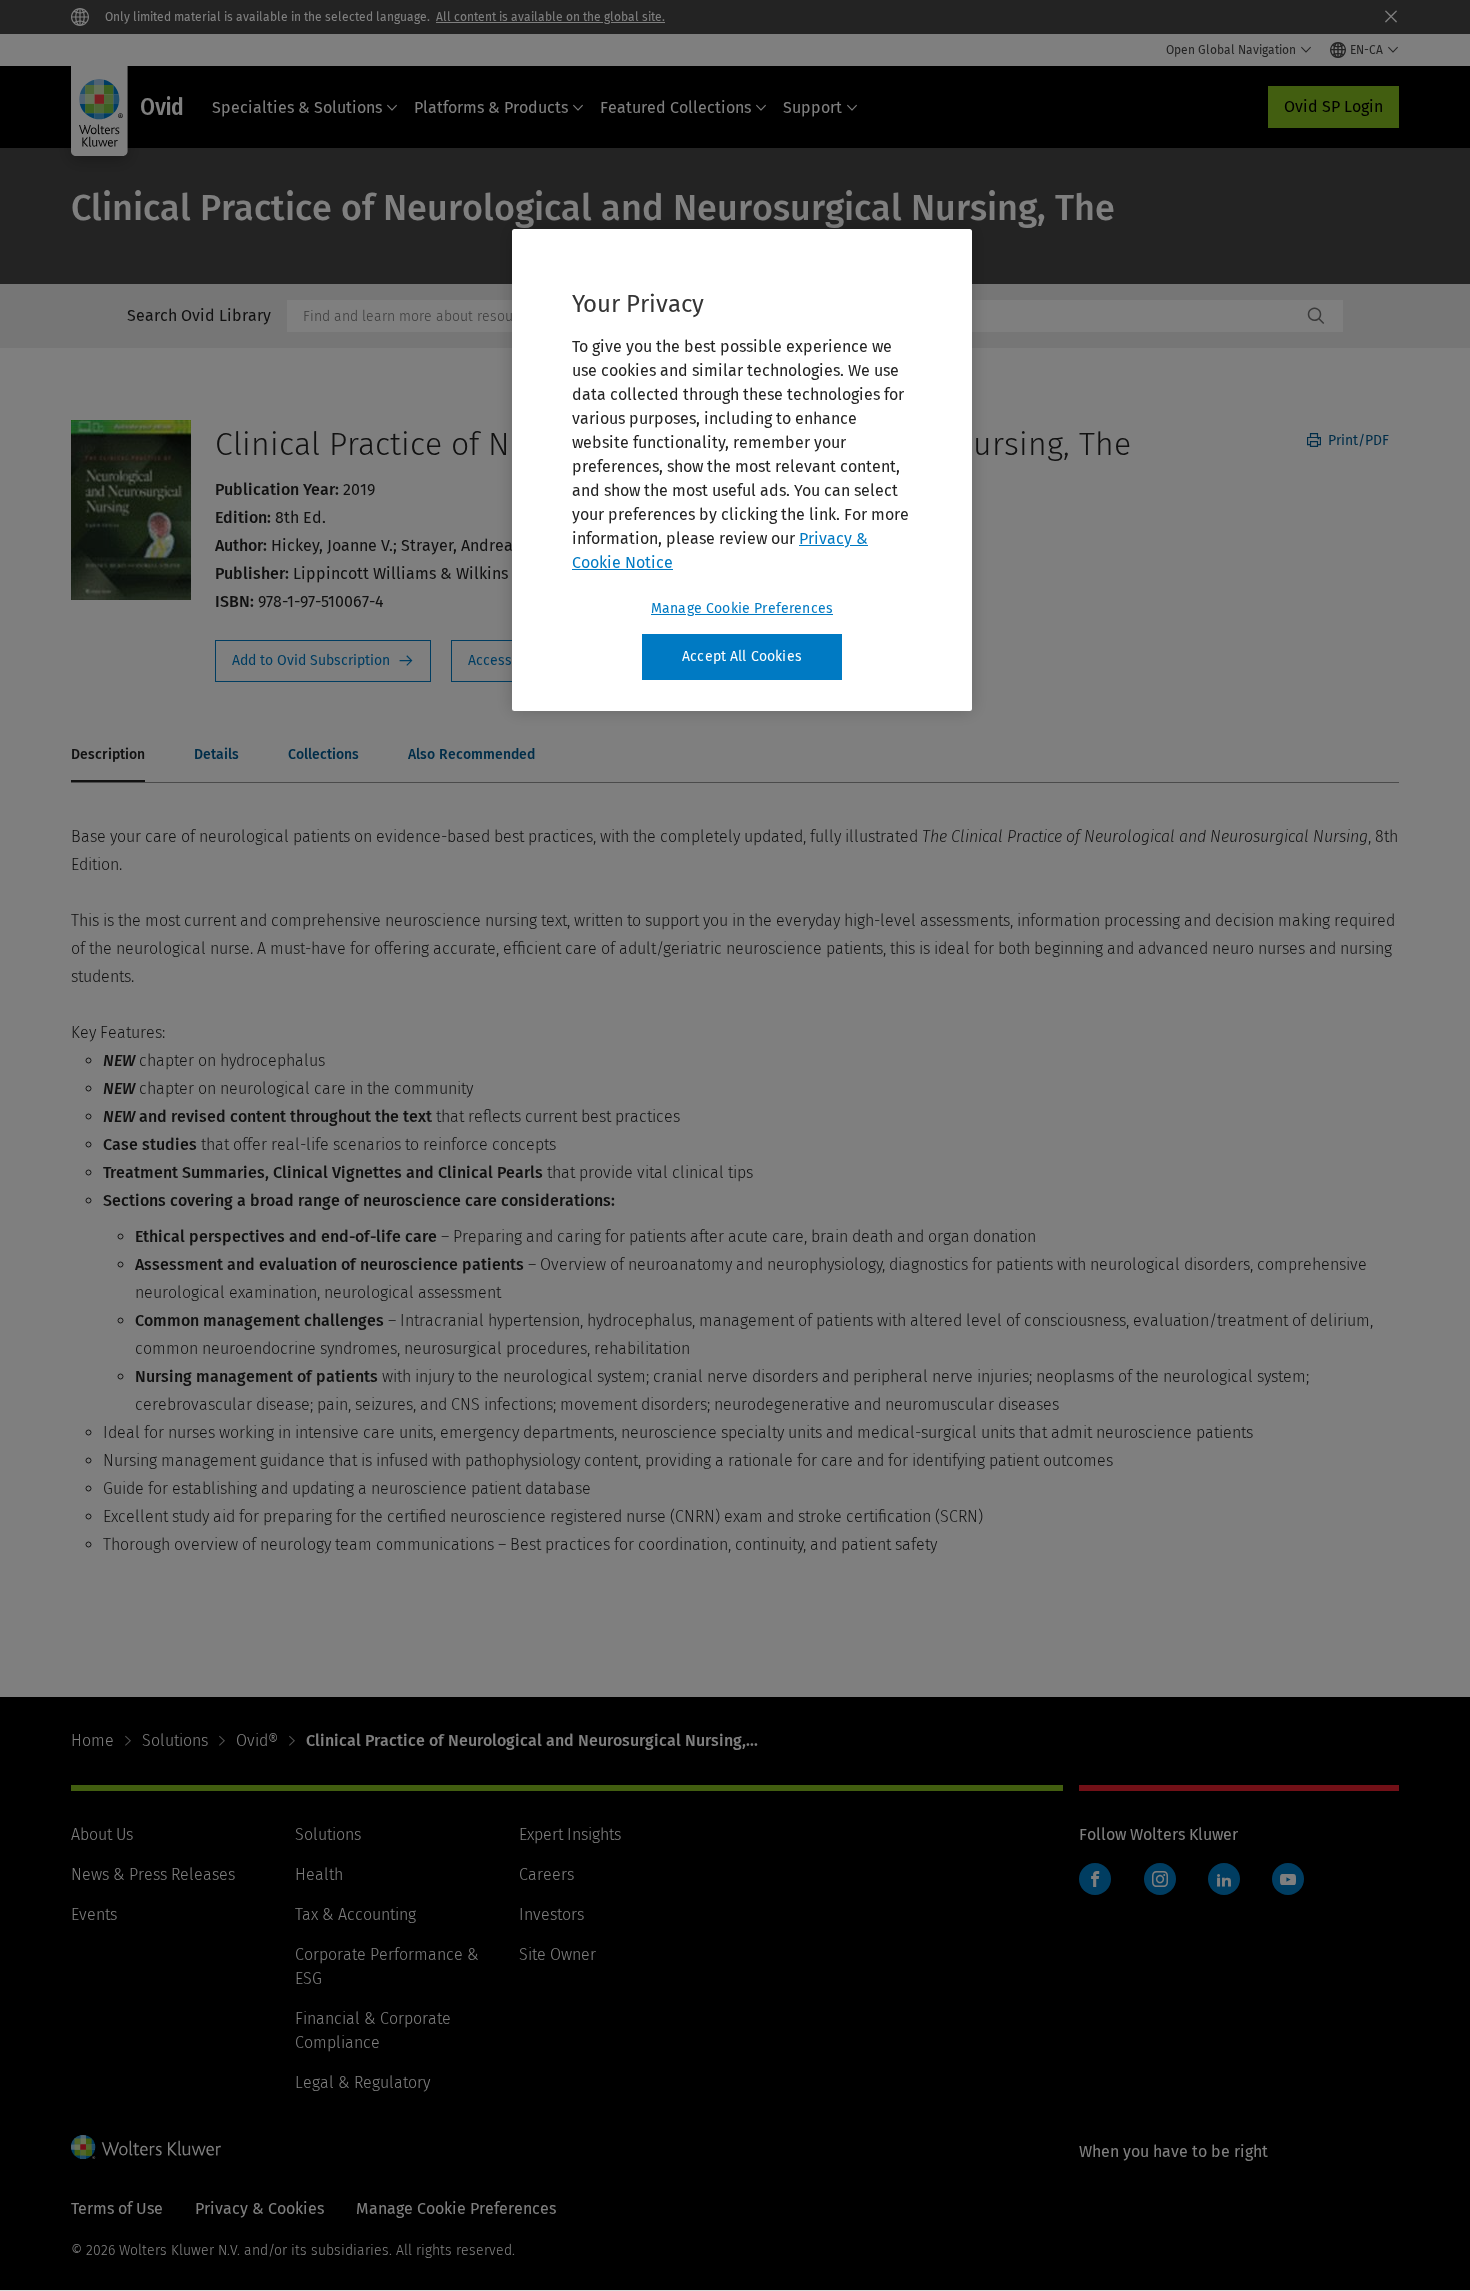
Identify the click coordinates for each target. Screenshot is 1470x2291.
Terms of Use (117, 2208)
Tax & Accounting (355, 1914)
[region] (742, 470)
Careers (546, 1874)
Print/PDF (1356, 440)
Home (92, 1740)
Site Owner (557, 1954)
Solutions (175, 1740)
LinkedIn (1224, 1879)
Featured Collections (675, 107)
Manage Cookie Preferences (742, 608)
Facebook (1095, 1879)
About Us (102, 1834)
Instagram (1160, 1879)
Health (319, 1874)
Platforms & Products (491, 107)
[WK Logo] (146, 2147)
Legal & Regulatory (362, 2082)
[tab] (108, 756)
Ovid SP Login (1333, 106)
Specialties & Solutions (297, 107)
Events (94, 1914)
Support (812, 107)
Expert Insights (570, 1834)
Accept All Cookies (742, 656)
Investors (551, 1914)
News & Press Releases (153, 1874)
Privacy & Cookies (259, 2208)
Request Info (323, 661)
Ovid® (257, 1740)
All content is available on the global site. (550, 17)
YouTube (1288, 1879)
